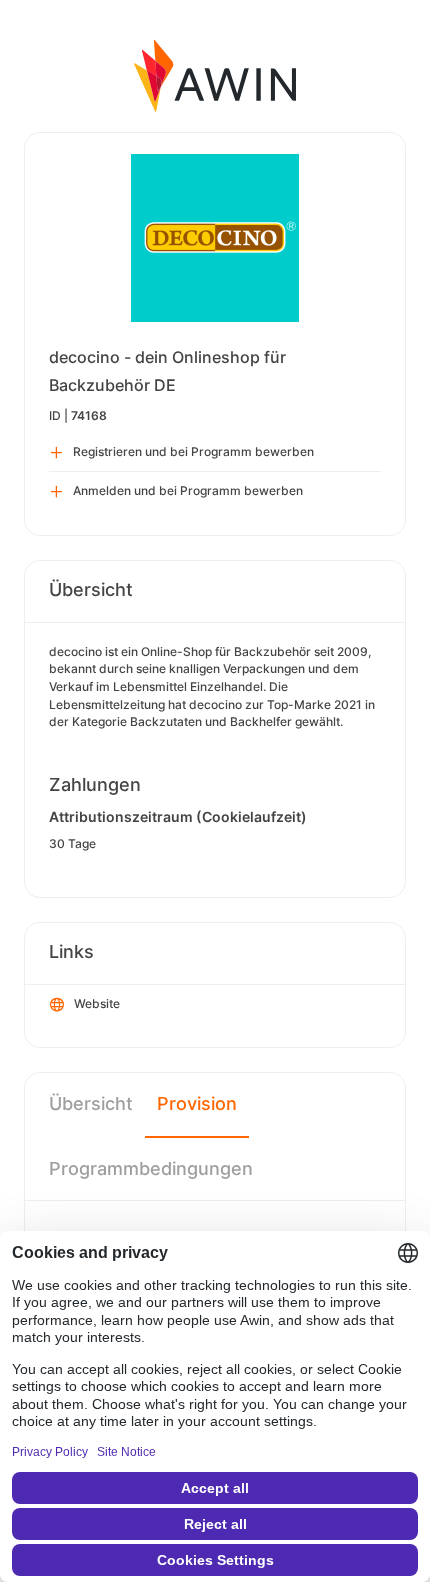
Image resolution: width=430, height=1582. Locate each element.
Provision (197, 1103)
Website (97, 1003)
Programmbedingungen (151, 1168)
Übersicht (91, 1103)
